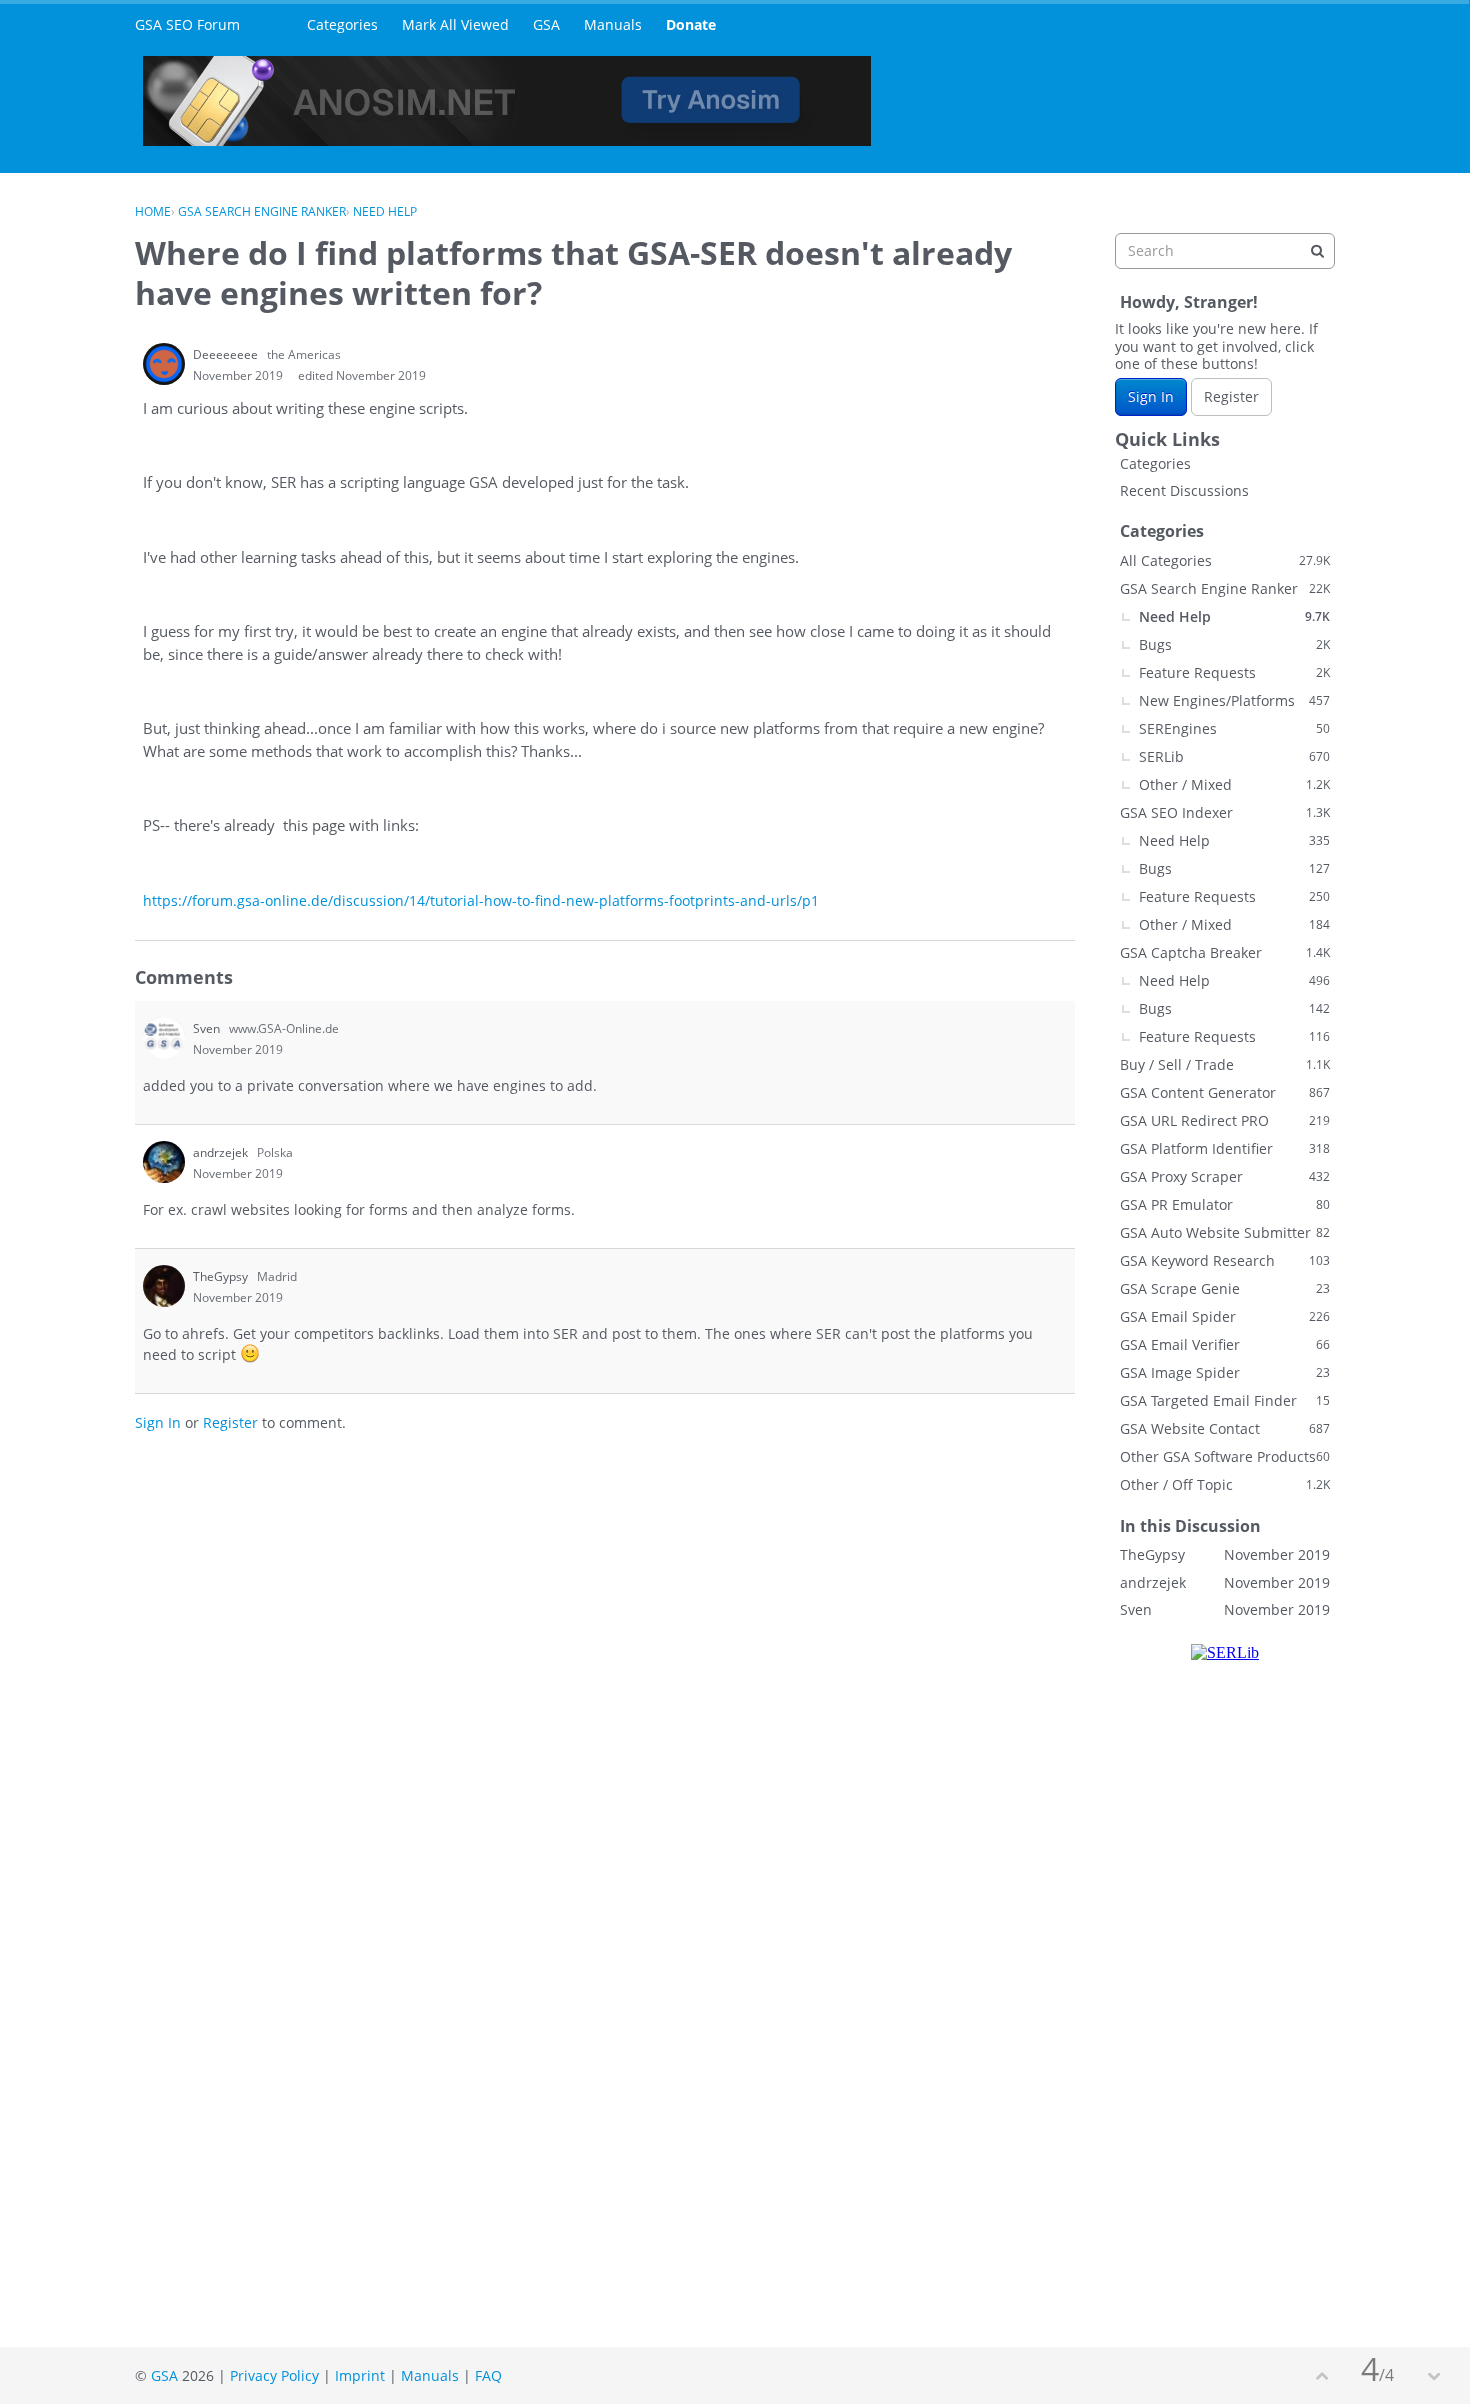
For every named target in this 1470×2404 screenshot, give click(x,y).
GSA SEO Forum (187, 24)
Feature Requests (1234, 672)
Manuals (613, 24)
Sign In (158, 1422)
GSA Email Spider (1225, 1316)
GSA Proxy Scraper (1225, 1176)
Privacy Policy (274, 2375)
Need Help (1234, 616)
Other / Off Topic (1225, 1484)
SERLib (1234, 756)
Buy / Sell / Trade (1225, 1064)
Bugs (1234, 644)
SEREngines (1234, 728)
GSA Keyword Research (1225, 1260)
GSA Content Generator (1225, 1092)
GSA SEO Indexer (1225, 812)
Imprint (360, 2375)
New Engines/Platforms (1234, 700)
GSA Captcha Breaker (1225, 952)
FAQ (488, 2375)
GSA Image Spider (1225, 1372)
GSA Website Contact (1225, 1428)
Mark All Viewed (455, 24)
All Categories (1225, 560)
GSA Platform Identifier (1225, 1148)
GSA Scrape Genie (1225, 1288)
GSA (546, 24)
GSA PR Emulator (1225, 1204)
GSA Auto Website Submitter (1225, 1232)
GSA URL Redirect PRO (1225, 1120)
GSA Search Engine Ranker (1225, 588)
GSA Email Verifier (1225, 1344)
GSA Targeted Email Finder (1225, 1400)
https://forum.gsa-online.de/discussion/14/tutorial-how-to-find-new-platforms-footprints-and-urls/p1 (481, 900)
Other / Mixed (1234, 784)
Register (230, 1422)
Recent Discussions (1184, 490)
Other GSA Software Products (1225, 1456)
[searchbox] (1225, 251)
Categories (342, 24)
